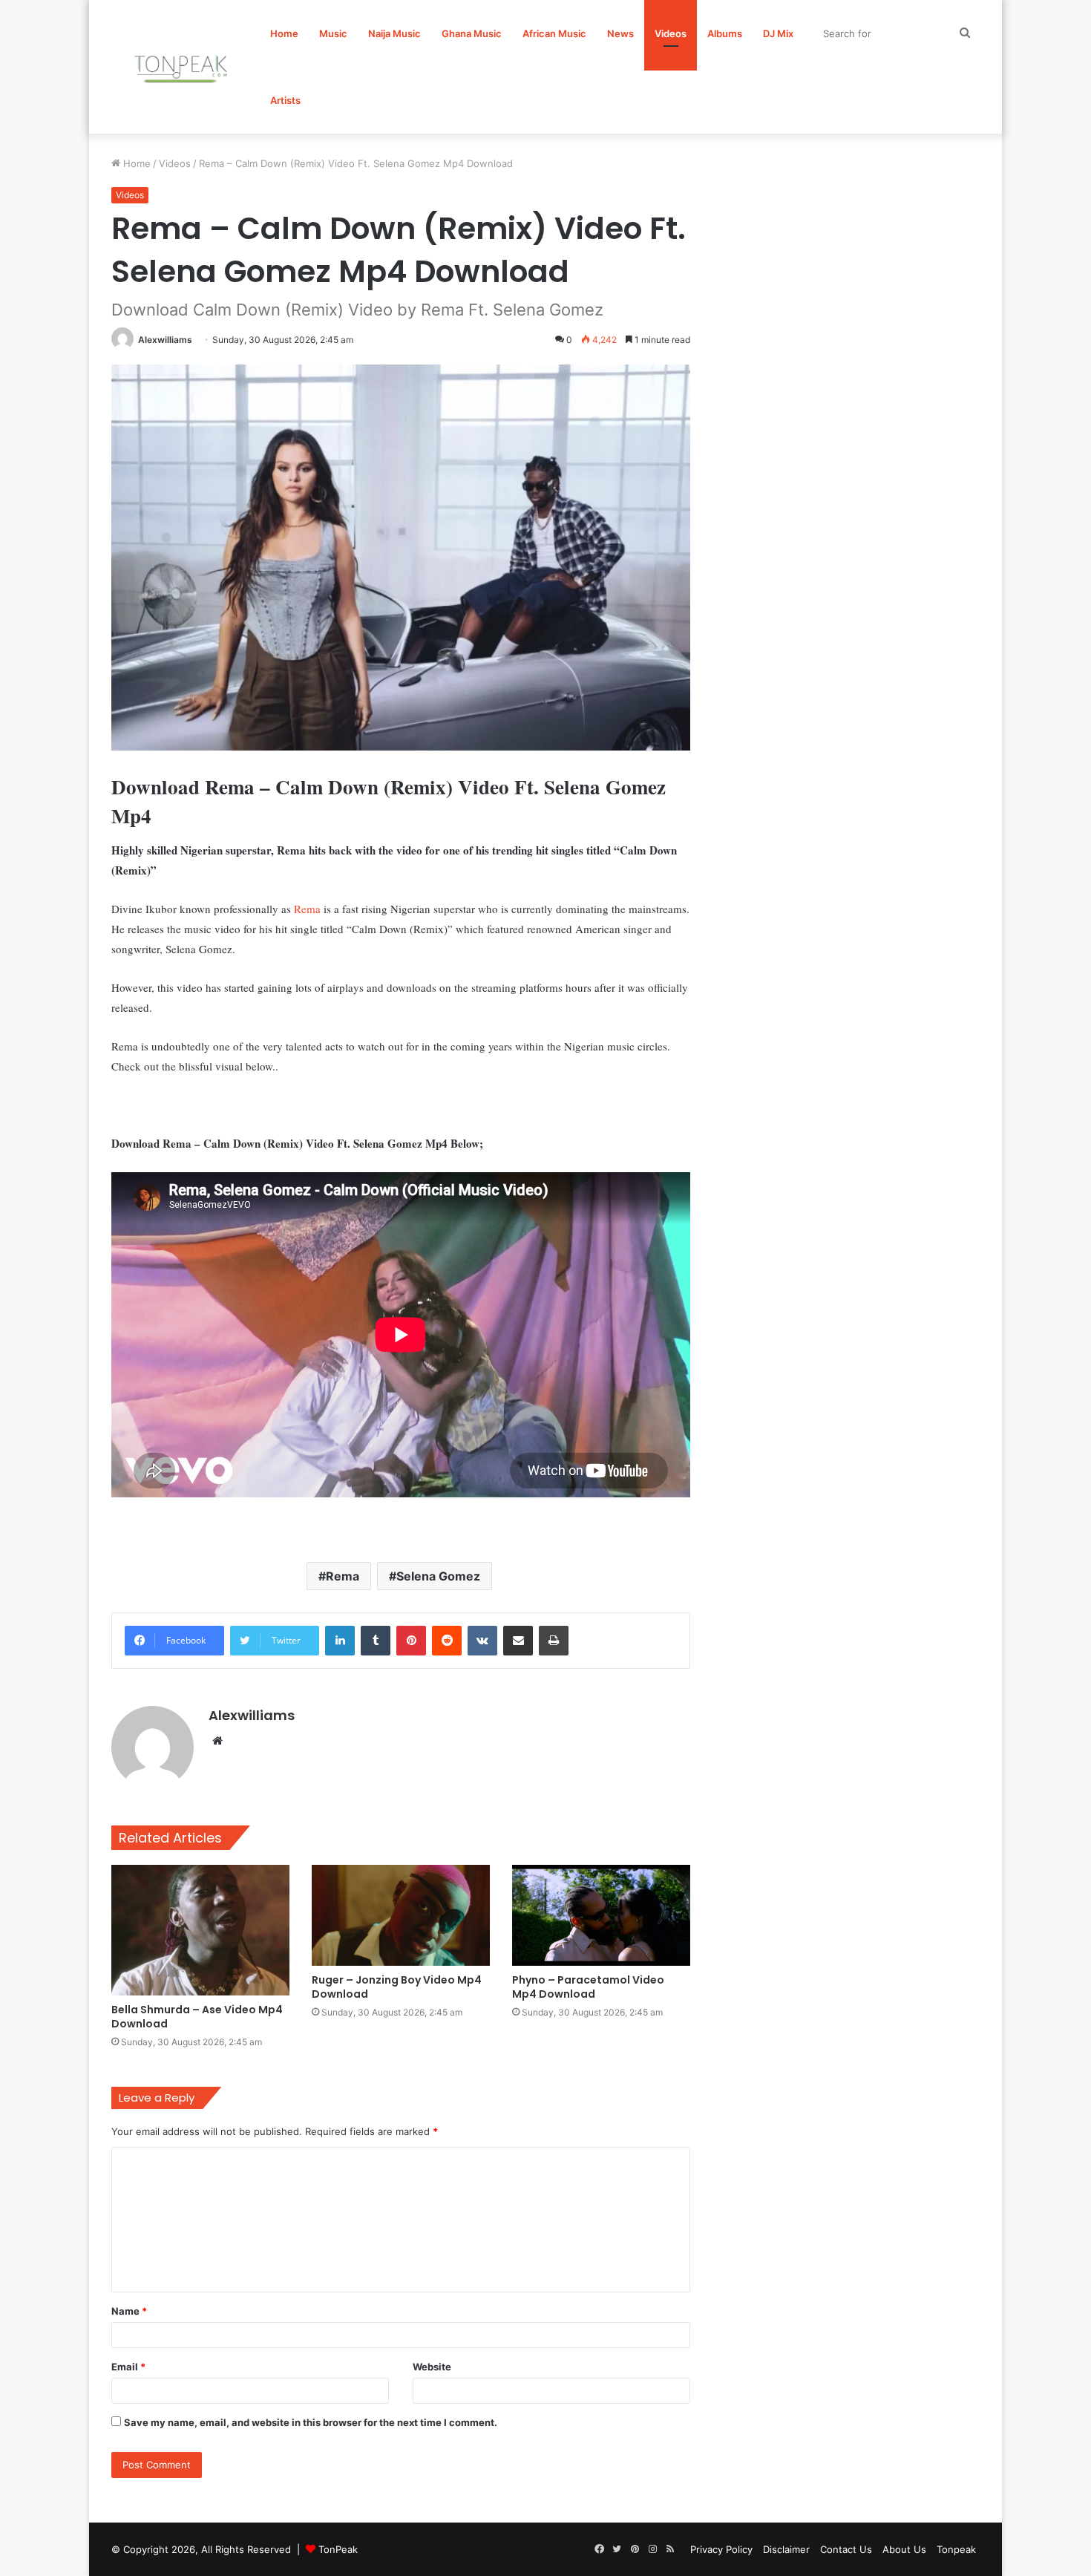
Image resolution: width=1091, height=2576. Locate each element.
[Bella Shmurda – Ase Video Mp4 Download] (200, 1930)
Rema (307, 909)
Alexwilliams (165, 340)
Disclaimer (786, 2549)
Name (129, 2311)
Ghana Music (472, 33)
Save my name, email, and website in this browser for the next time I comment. (311, 2422)
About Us (904, 2549)
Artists (285, 100)
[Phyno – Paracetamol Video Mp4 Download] (601, 1915)
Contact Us (846, 2549)
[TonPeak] (183, 67)
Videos (671, 33)
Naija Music (394, 33)
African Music (554, 33)
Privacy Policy (721, 2549)
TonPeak (338, 2549)
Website (432, 2367)
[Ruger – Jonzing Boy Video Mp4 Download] (401, 1915)
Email (128, 2367)
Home (284, 33)
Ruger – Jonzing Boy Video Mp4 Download (397, 1987)
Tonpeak (956, 2549)
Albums (725, 33)
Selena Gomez (438, 1576)
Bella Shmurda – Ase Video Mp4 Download (197, 2017)
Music (333, 33)
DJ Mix (778, 33)
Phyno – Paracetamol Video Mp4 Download (588, 1987)
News (620, 33)
